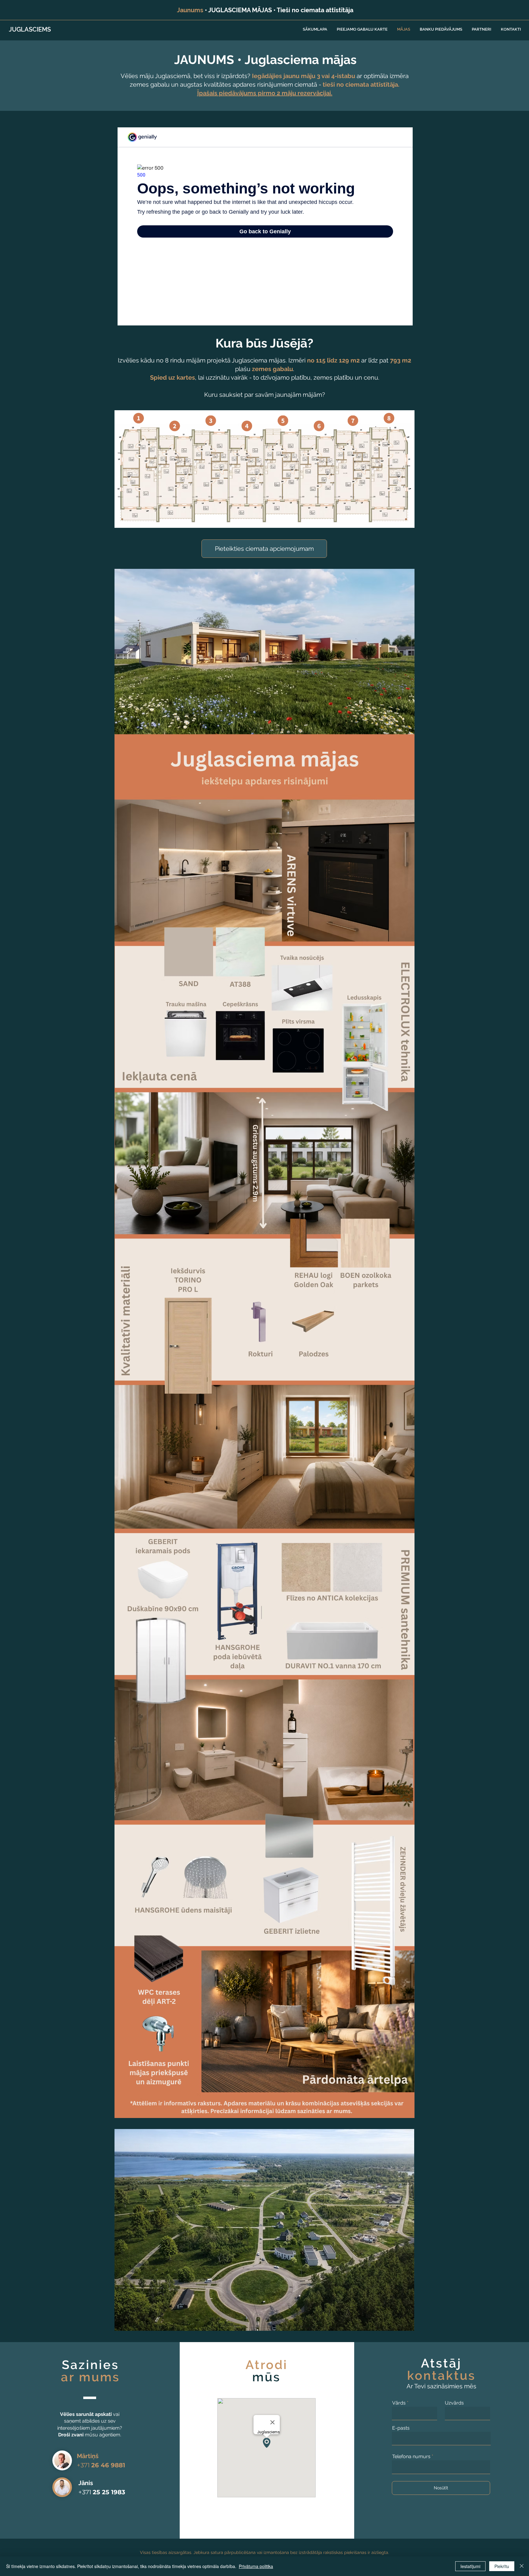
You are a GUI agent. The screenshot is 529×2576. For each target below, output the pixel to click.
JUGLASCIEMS (30, 29)
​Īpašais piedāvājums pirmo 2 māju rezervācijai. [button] (265, 93)
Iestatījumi (470, 2566)
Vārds (399, 2403)
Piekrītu (502, 2566)
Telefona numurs (411, 2457)
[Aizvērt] (522, 2566)
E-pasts (401, 2428)
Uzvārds (454, 2403)
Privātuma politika (256, 2566)
